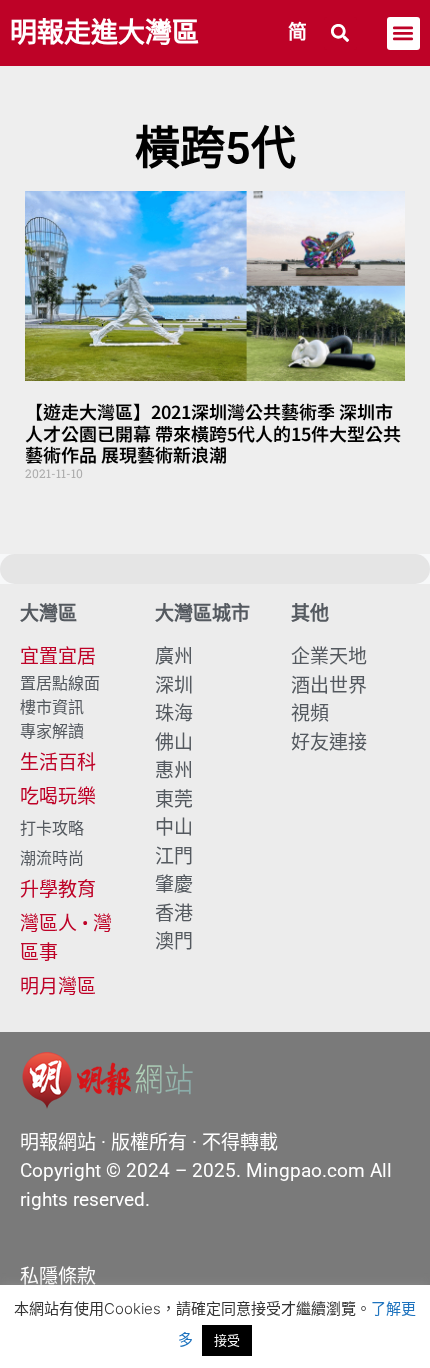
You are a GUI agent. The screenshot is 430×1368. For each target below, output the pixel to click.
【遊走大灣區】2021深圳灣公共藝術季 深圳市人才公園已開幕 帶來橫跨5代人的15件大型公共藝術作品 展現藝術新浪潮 (213, 432)
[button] (340, 33)
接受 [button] (227, 1340)
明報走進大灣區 (104, 33)
